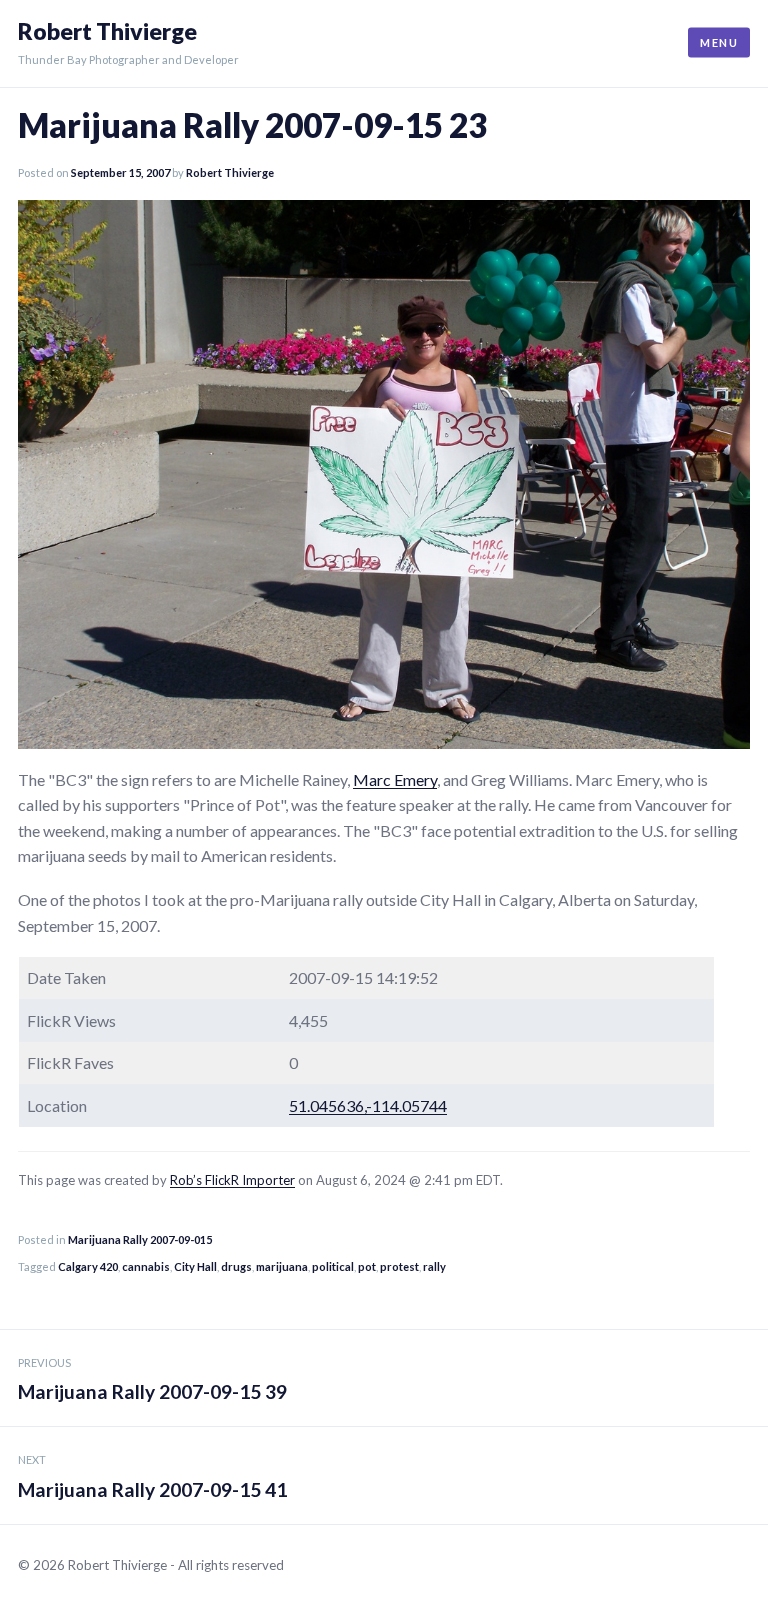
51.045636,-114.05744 (368, 1105)
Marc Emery (395, 779)
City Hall (195, 1266)
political (333, 1266)
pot (367, 1266)
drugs (236, 1266)
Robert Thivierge (107, 31)
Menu (719, 42)
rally (434, 1266)
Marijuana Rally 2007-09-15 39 (152, 1380)
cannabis (146, 1266)
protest (399, 1266)
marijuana (282, 1266)
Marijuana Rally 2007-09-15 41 (152, 1477)
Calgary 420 (88, 1266)
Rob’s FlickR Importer (232, 1180)
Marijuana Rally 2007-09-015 (140, 1239)
